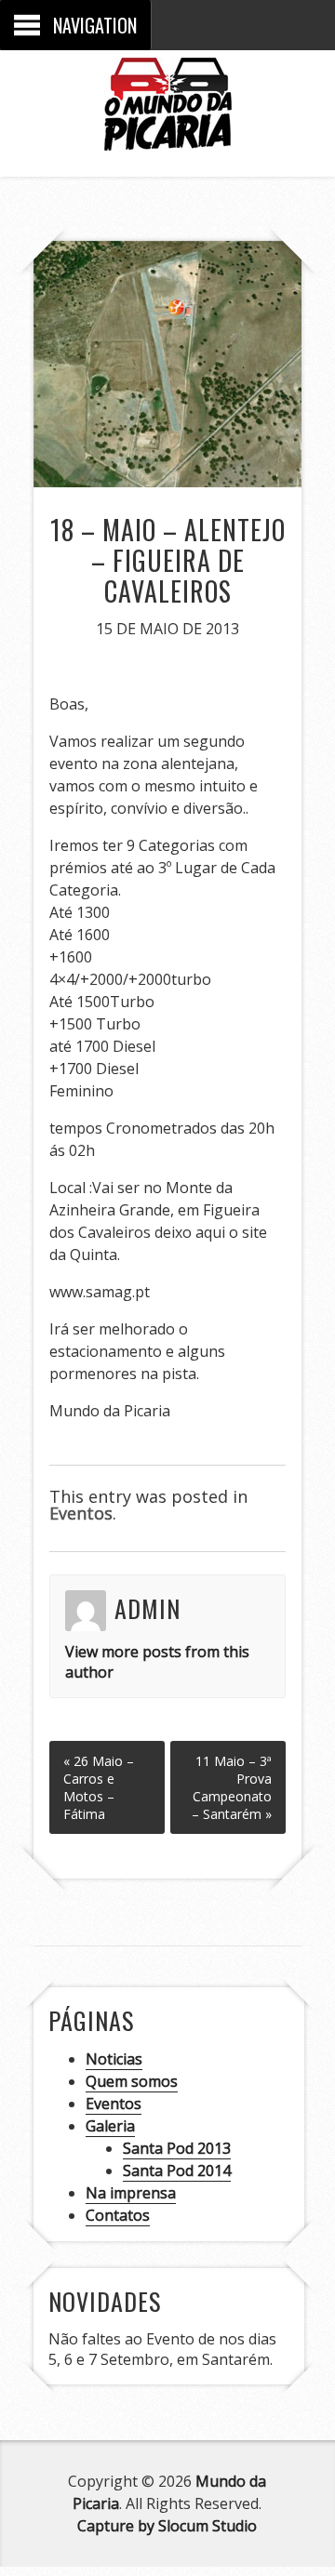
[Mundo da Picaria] (168, 136)
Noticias (114, 2059)
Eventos (81, 1513)
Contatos (118, 2215)
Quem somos (132, 2081)
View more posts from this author (157, 1662)
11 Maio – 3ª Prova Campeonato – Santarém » (232, 1787)
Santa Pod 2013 (177, 2148)
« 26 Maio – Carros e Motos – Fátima (99, 1787)
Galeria (110, 2126)
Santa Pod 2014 (177, 2171)
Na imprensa (131, 2193)
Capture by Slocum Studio (167, 2526)
